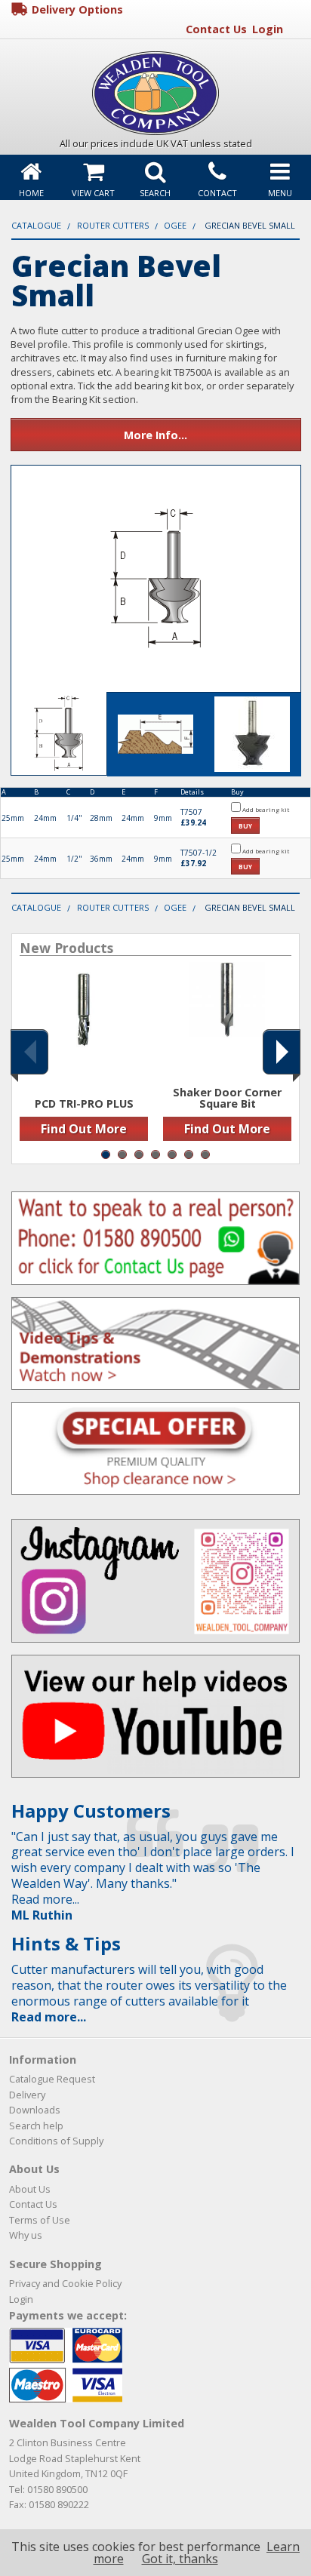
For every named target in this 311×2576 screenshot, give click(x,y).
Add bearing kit (265, 809)
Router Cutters (113, 225)
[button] (29, 1052)
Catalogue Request (52, 2079)
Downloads (35, 2110)
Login (268, 29)
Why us (26, 2235)
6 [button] (189, 1154)
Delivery (27, 2095)
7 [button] (205, 1154)
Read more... (49, 2017)
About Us (30, 2189)
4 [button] (155, 1154)
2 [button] (122, 1154)
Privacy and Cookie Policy (65, 2283)
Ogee (175, 225)
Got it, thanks (180, 2559)
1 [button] (106, 1154)
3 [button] (139, 1154)
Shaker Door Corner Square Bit (227, 1098)
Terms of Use (40, 2220)
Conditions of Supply (56, 2141)
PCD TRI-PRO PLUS (84, 1104)
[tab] (59, 734)
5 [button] (172, 1154)
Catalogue (36, 225)
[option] (84, 1056)
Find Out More (84, 1129)
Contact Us (216, 29)
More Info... (155, 435)
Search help (36, 2126)
